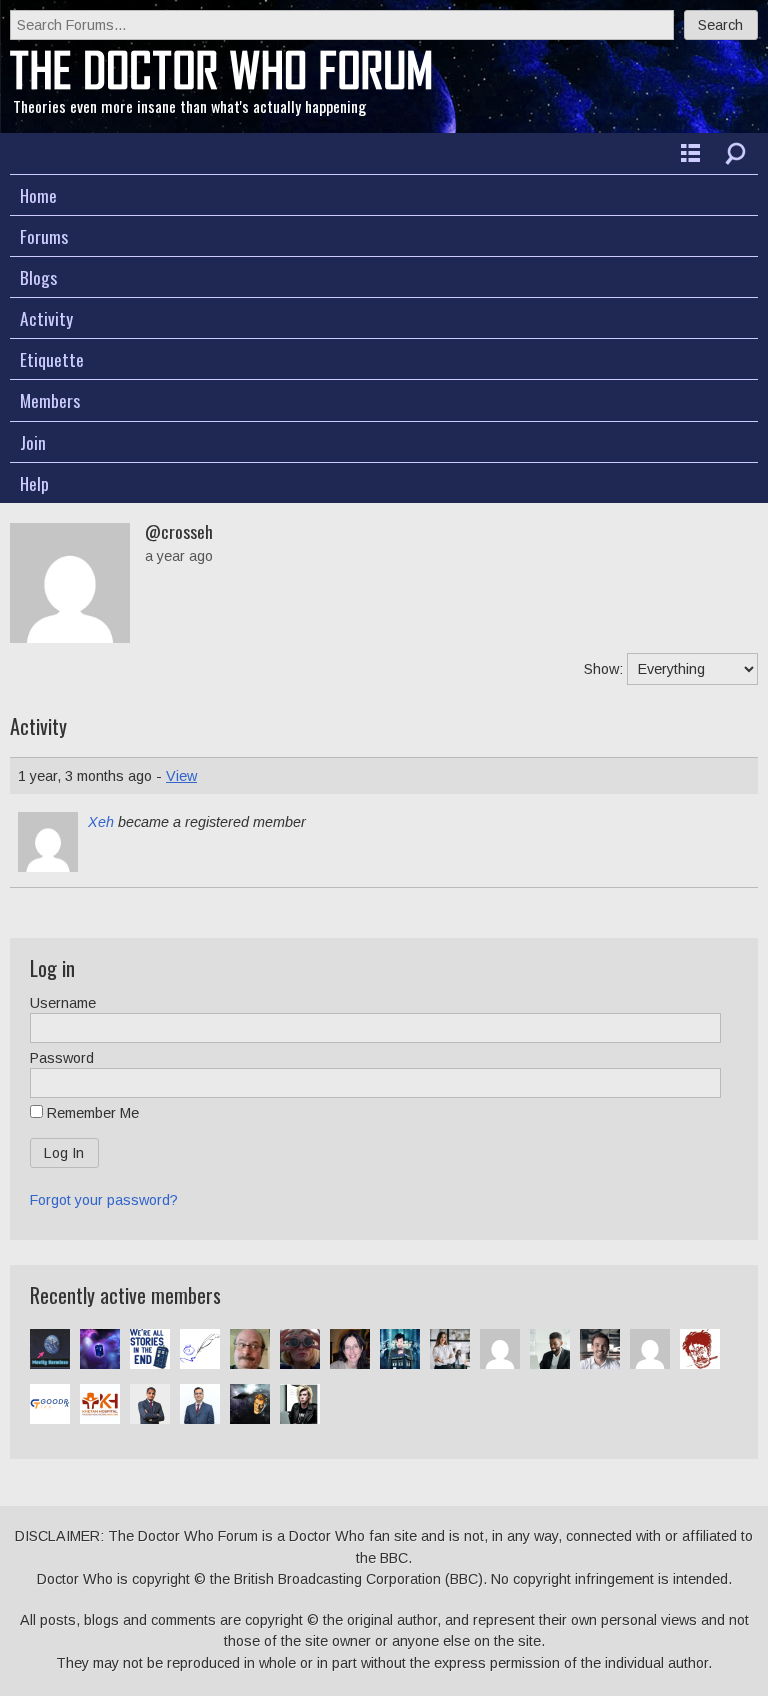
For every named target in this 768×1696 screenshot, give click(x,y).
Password (62, 1058)
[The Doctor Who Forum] (221, 85)
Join (33, 442)
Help (34, 483)
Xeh (101, 822)
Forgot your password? (104, 1200)
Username (63, 1003)
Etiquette (52, 359)
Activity (46, 318)
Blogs (38, 277)
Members (50, 400)
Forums (44, 236)
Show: (603, 669)
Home (38, 195)
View (181, 776)
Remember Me (91, 1113)
